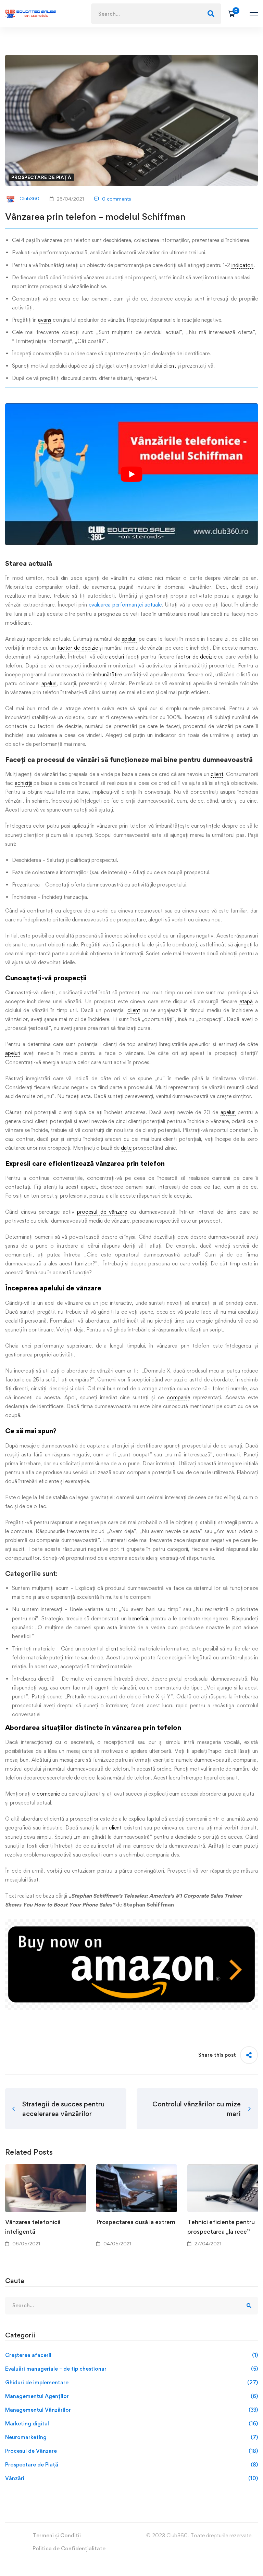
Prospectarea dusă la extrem (136, 2222)
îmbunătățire (107, 674)
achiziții (23, 783)
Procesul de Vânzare (131, 2451)
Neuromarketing (131, 2437)
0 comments (117, 199)
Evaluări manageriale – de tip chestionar (131, 2369)
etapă (246, 1001)
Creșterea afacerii (131, 2355)
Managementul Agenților (131, 2396)
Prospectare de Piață (41, 177)
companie (178, 1397)
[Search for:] (156, 14)
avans (45, 320)
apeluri (129, 639)
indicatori (242, 265)
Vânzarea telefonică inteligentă (33, 2227)
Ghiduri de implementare (131, 2382)
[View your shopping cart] (234, 14)
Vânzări (131, 2478)
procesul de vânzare (102, 1212)
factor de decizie (77, 648)
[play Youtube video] (131, 474)
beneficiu (139, 1618)
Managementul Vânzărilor (131, 2410)
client (170, 366)
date (126, 1148)
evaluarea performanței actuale (125, 605)
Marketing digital (131, 2424)
